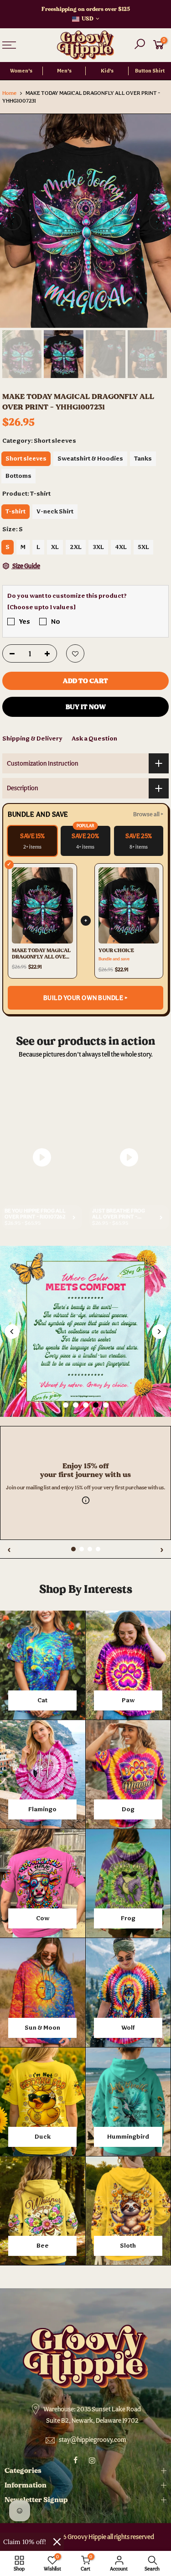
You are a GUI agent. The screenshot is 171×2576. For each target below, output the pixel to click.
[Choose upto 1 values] (41, 607)
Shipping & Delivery (32, 738)
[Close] (57, 2542)
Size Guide (26, 566)
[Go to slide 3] (86, 1405)
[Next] (158, 221)
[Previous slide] (12, 1332)
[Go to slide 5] (106, 1405)
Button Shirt (150, 71)
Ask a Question (94, 738)
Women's (21, 71)
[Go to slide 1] (66, 1405)
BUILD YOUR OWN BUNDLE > (86, 998)
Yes (25, 621)
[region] (85, 1421)
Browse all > (148, 814)
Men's (64, 71)
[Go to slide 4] (96, 1405)
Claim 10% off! (25, 2542)
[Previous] (13, 221)
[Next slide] (159, 1332)
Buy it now (86, 707)
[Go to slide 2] (76, 1405)
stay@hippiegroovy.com (93, 2440)
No (56, 621)
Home (9, 93)
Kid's (107, 71)
